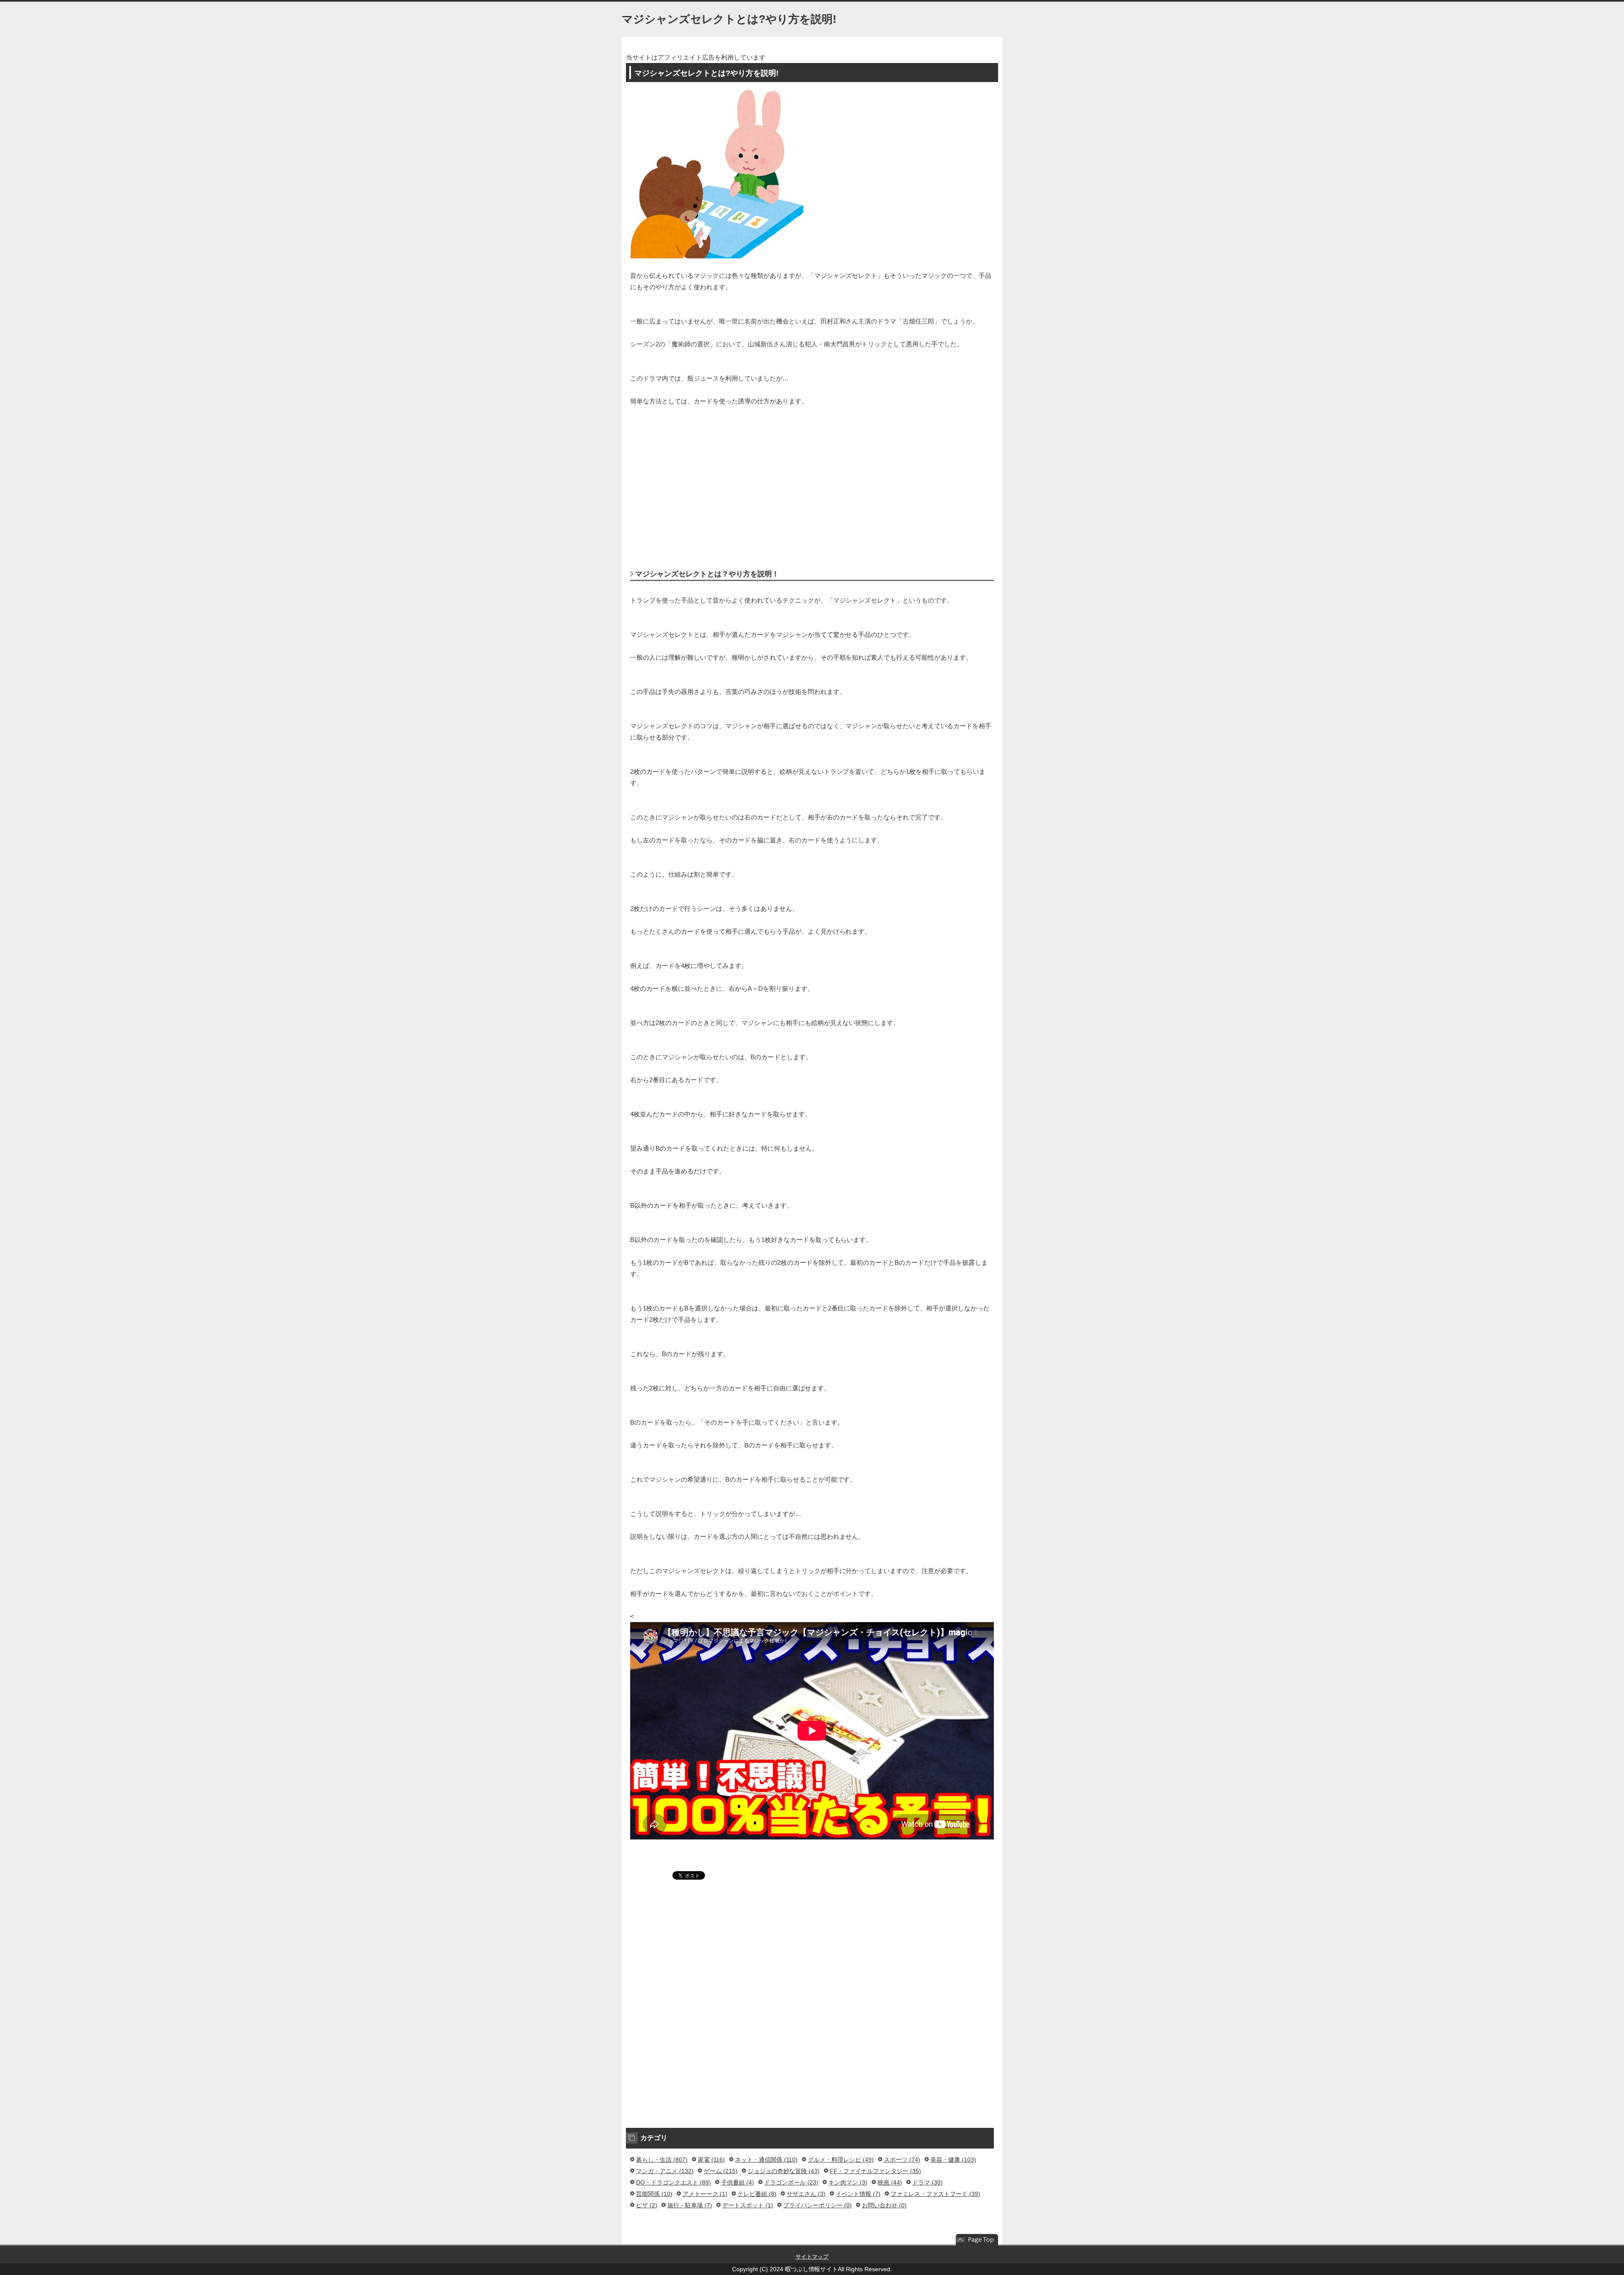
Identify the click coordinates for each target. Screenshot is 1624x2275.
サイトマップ (812, 2257)
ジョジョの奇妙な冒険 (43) (784, 2171)
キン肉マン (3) (848, 2182)
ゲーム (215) (721, 2171)
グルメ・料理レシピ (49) (841, 2160)
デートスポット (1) (748, 2205)
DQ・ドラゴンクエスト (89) (673, 2182)
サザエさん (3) (806, 2194)
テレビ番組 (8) (757, 2194)
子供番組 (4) (738, 2182)
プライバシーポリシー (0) (817, 2205)
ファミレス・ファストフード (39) (935, 2194)
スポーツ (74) (902, 2160)
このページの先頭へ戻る (977, 2240)
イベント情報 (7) (858, 2194)
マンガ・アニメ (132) (665, 2171)
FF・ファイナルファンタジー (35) (875, 2171)
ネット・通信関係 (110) (766, 2160)
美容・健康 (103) (953, 2160)
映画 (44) (890, 2182)
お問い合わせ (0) (884, 2205)
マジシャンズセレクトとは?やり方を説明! (729, 19)
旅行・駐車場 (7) (690, 2205)
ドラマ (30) (927, 2182)
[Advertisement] (812, 477)
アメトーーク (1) (705, 2194)
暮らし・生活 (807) (662, 2160)
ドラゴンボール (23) (791, 2182)
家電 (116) (711, 2160)
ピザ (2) (647, 2205)
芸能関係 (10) (654, 2194)
